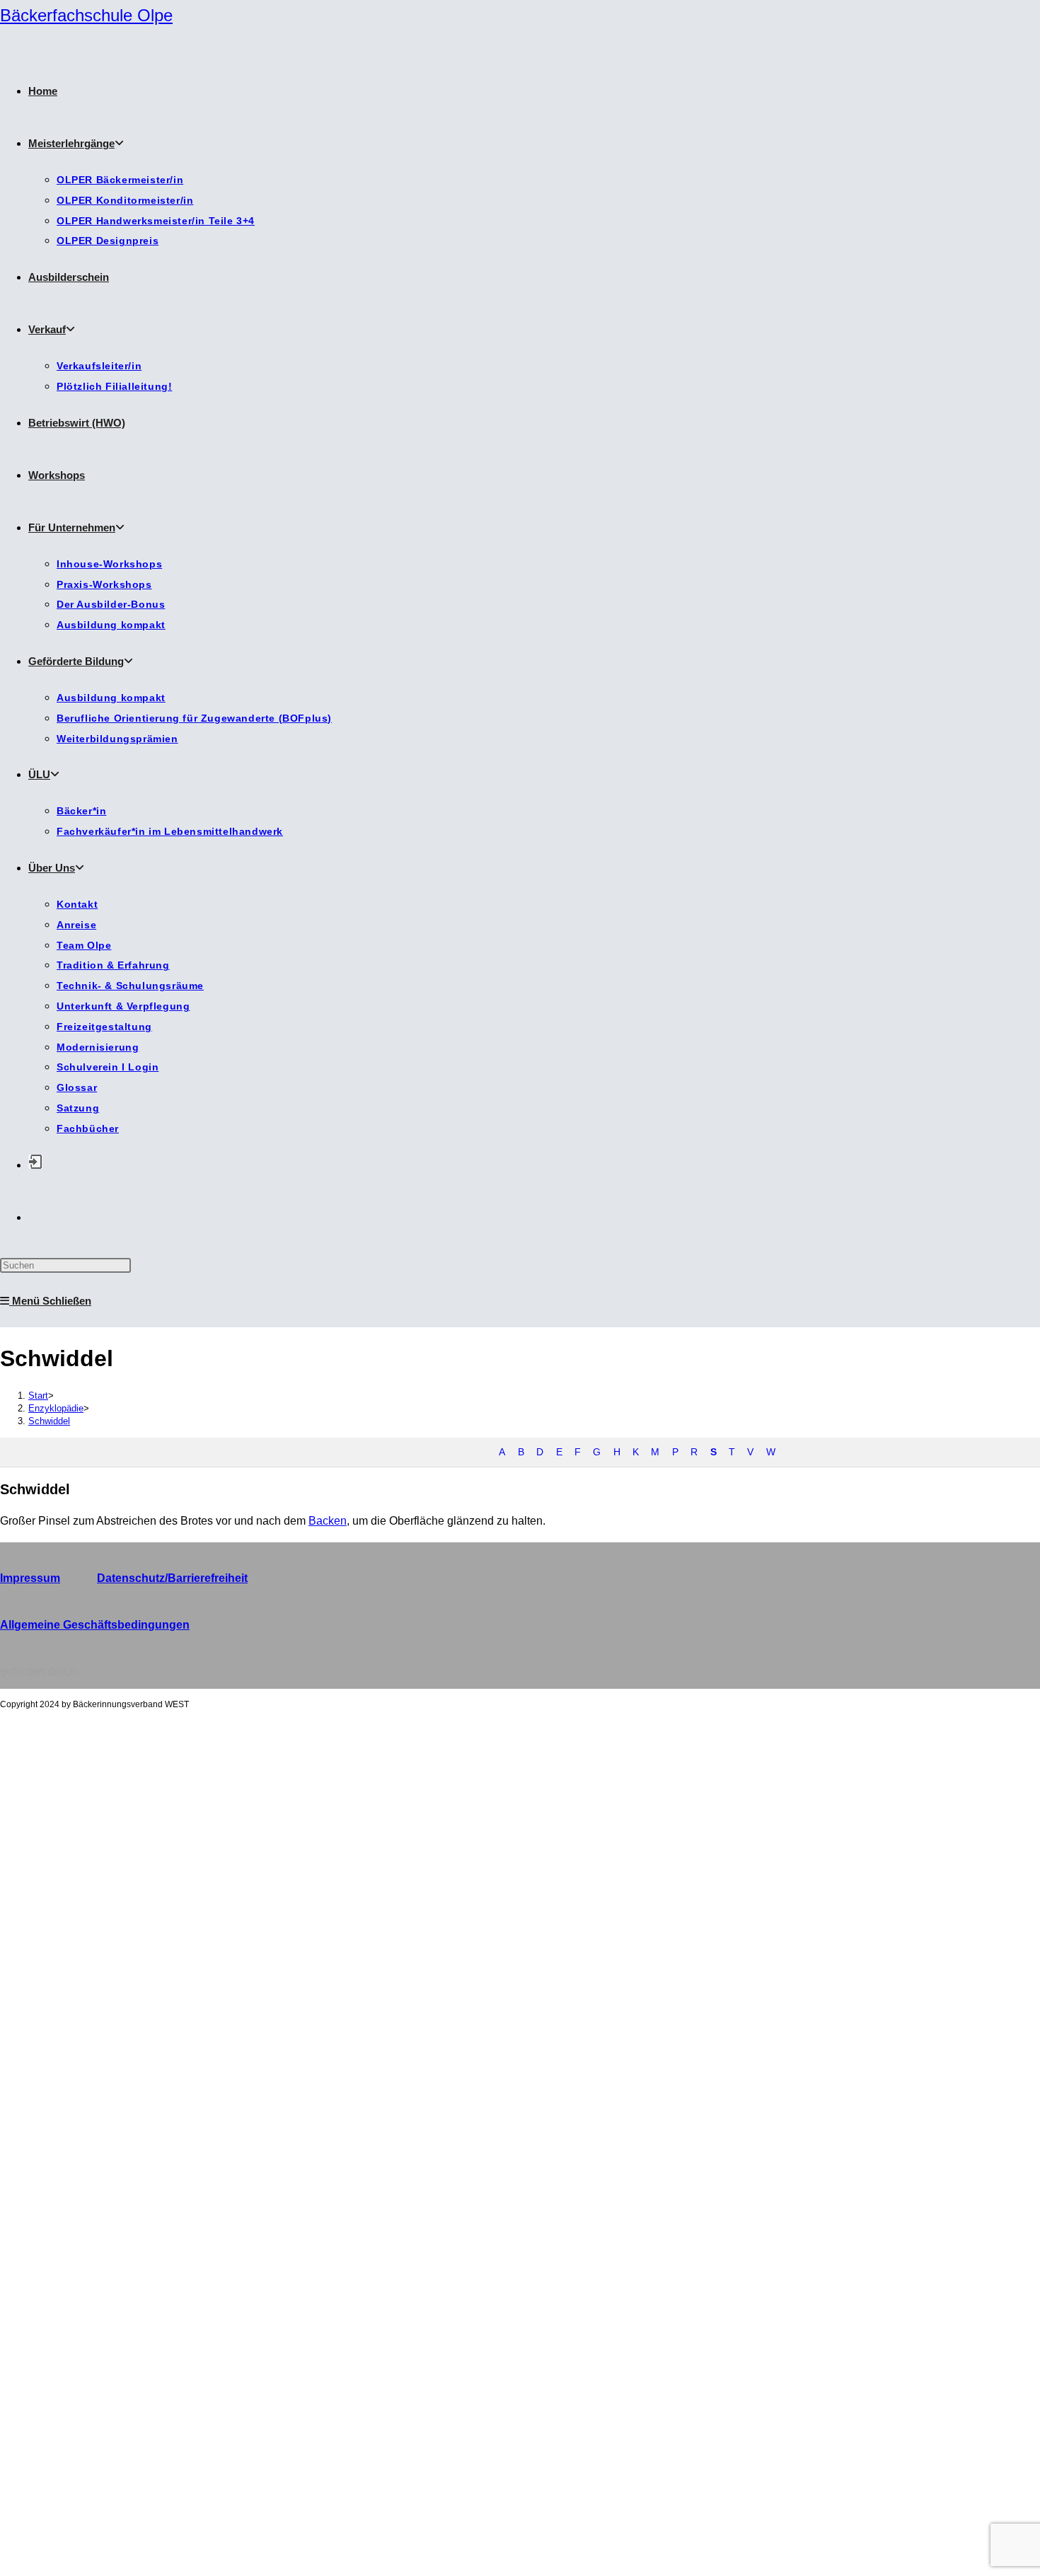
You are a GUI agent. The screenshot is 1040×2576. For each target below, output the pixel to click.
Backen (328, 1521)
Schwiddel (49, 1421)
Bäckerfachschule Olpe (86, 15)
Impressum (30, 1578)
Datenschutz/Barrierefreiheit (172, 1578)
